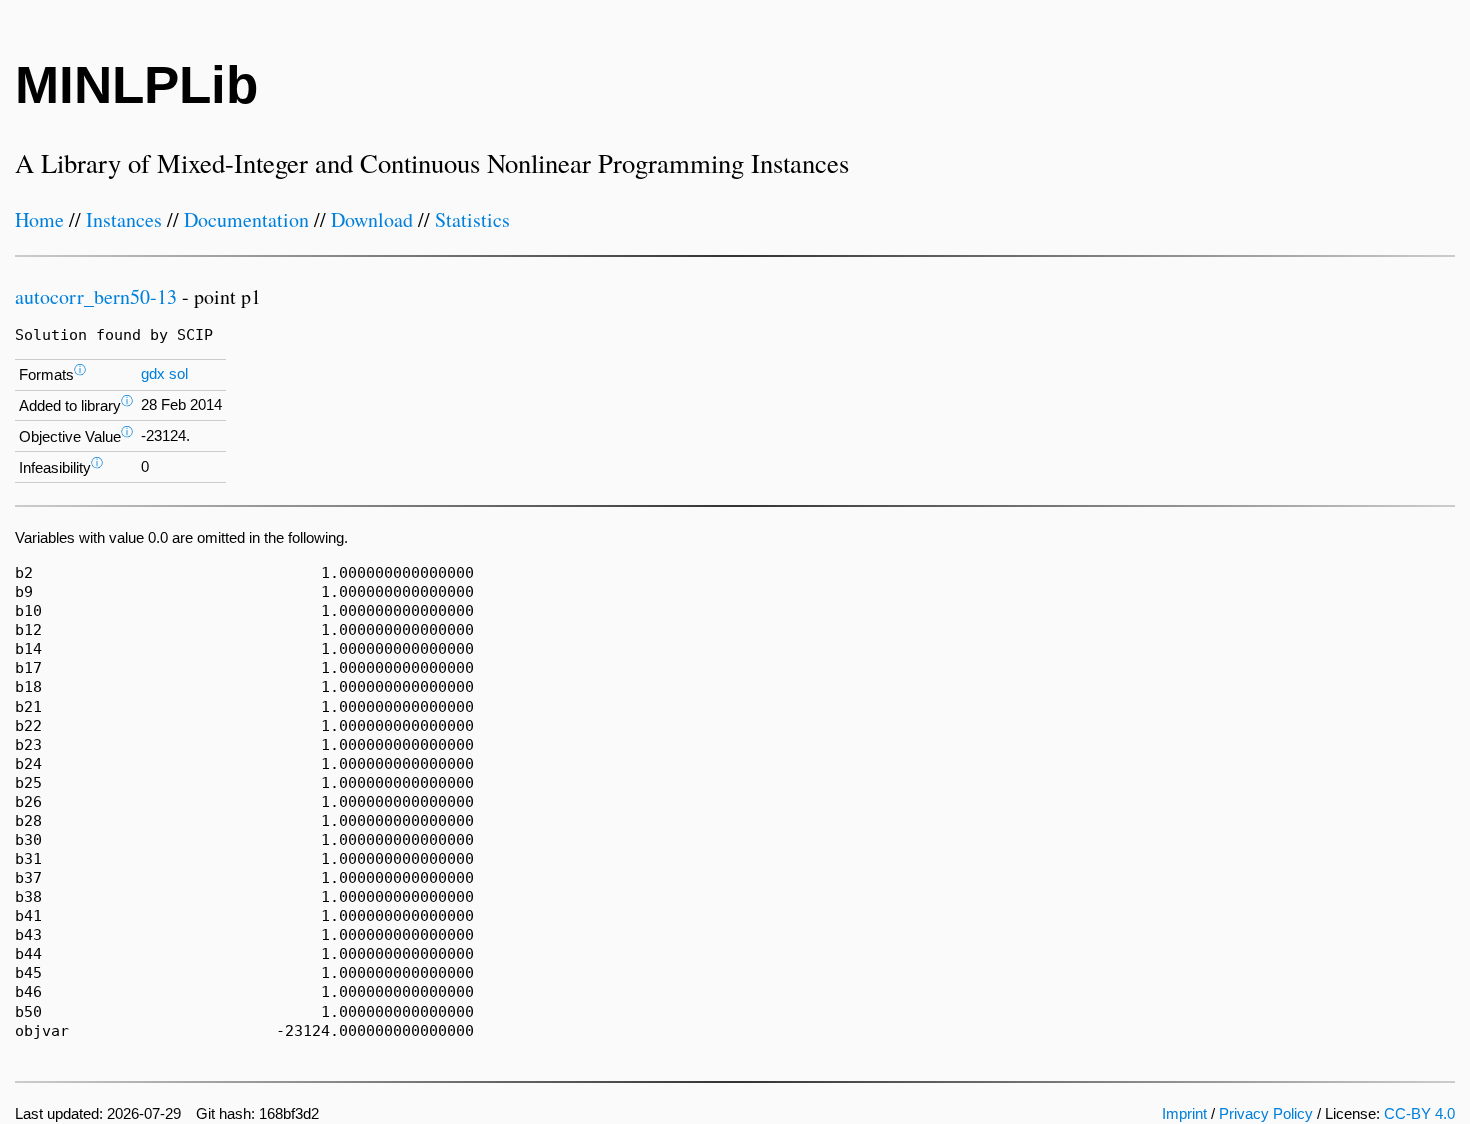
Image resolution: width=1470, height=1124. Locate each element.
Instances (124, 219)
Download (372, 219)
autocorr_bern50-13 (96, 296)
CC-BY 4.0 (1419, 1114)
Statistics (472, 219)
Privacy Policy (1266, 1114)
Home (39, 219)
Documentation (246, 219)
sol (178, 374)
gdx (153, 374)
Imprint (1184, 1114)
